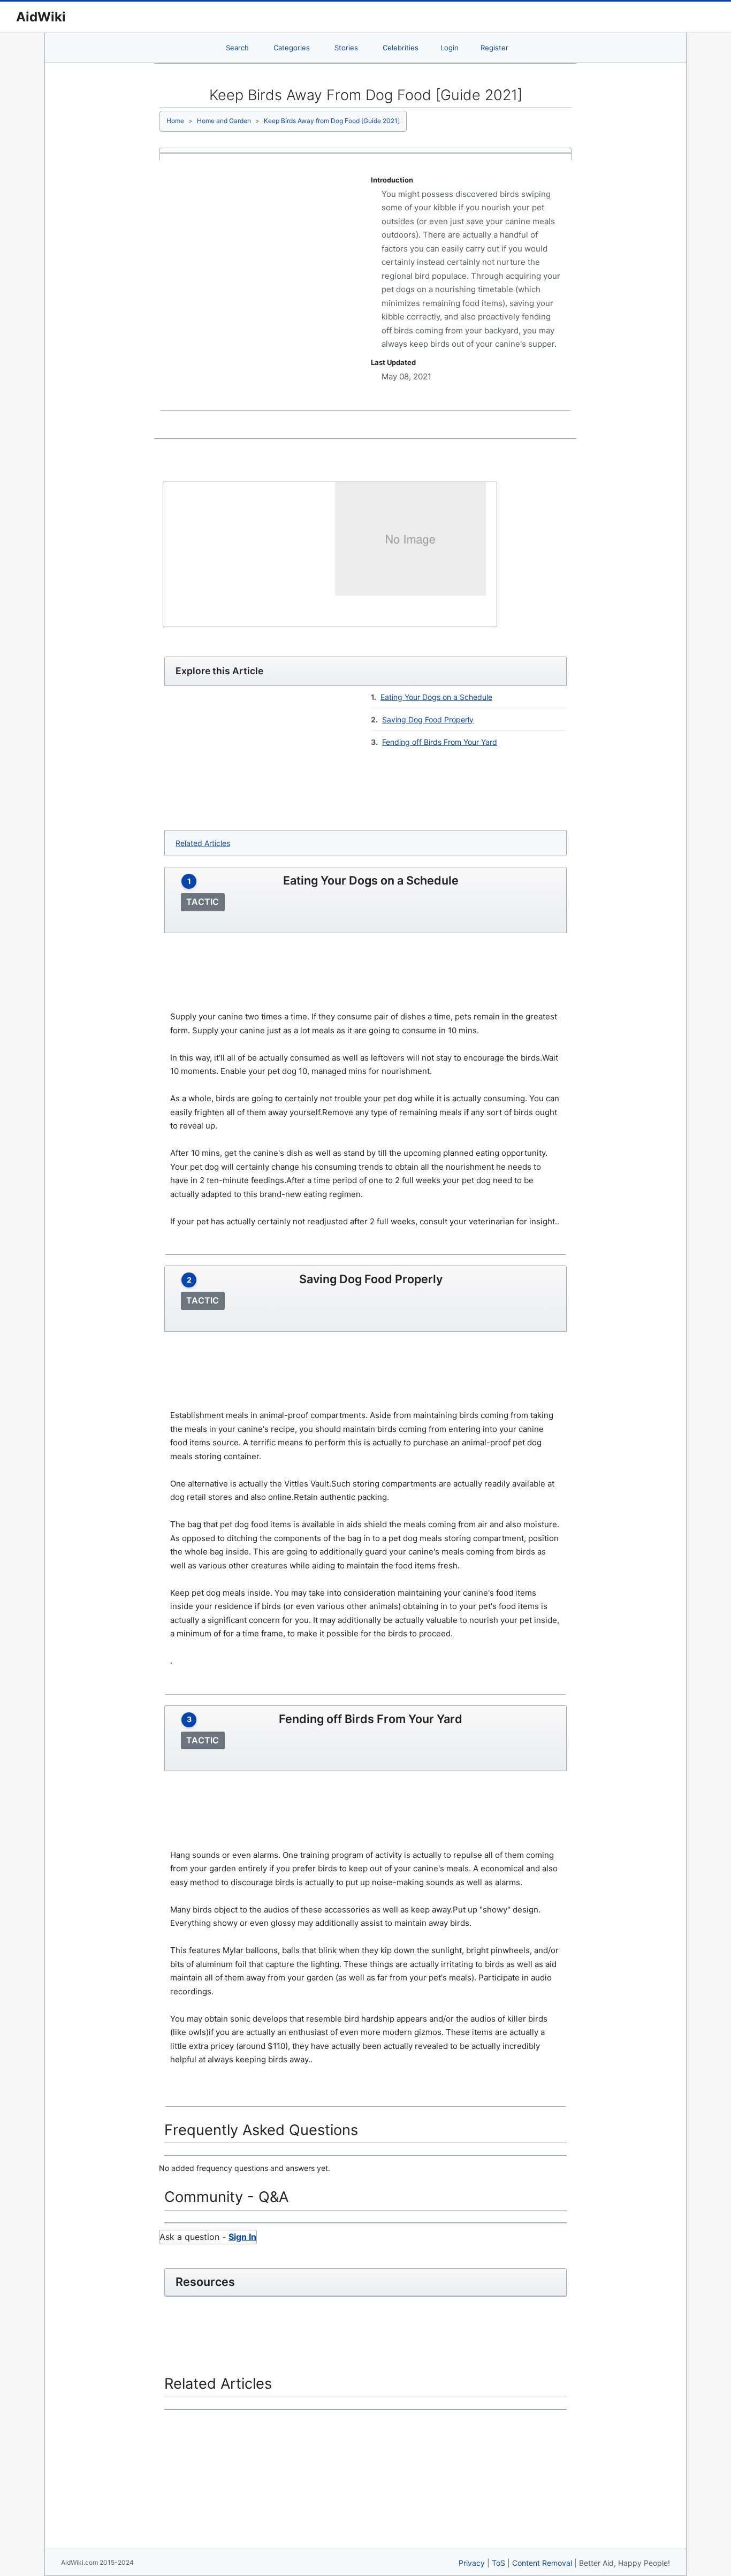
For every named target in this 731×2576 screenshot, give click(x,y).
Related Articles (203, 843)
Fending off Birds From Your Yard (440, 742)
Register (494, 48)
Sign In (242, 2237)
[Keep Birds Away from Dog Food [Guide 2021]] (410, 538)
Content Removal (542, 2563)
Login (450, 48)
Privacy (472, 2563)
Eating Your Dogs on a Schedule (436, 697)
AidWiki (41, 17)
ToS (498, 2563)
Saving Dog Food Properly (428, 719)
